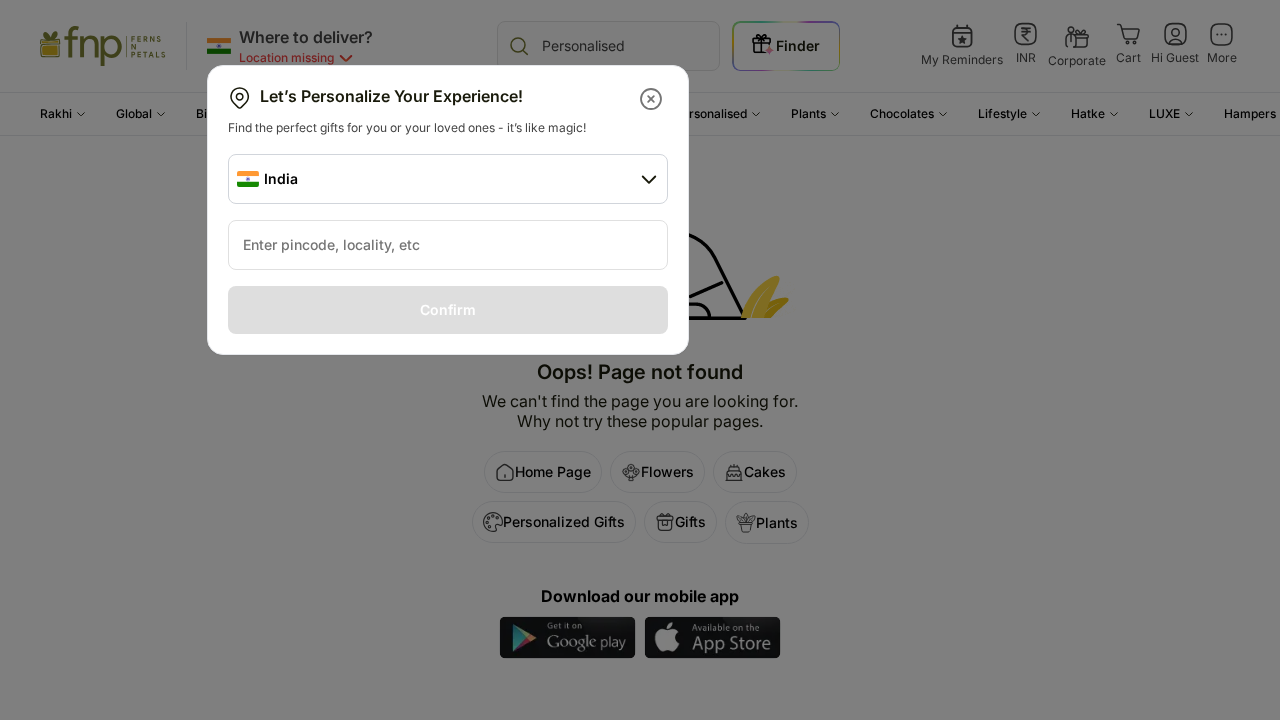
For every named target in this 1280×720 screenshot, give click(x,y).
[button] (652, 99)
